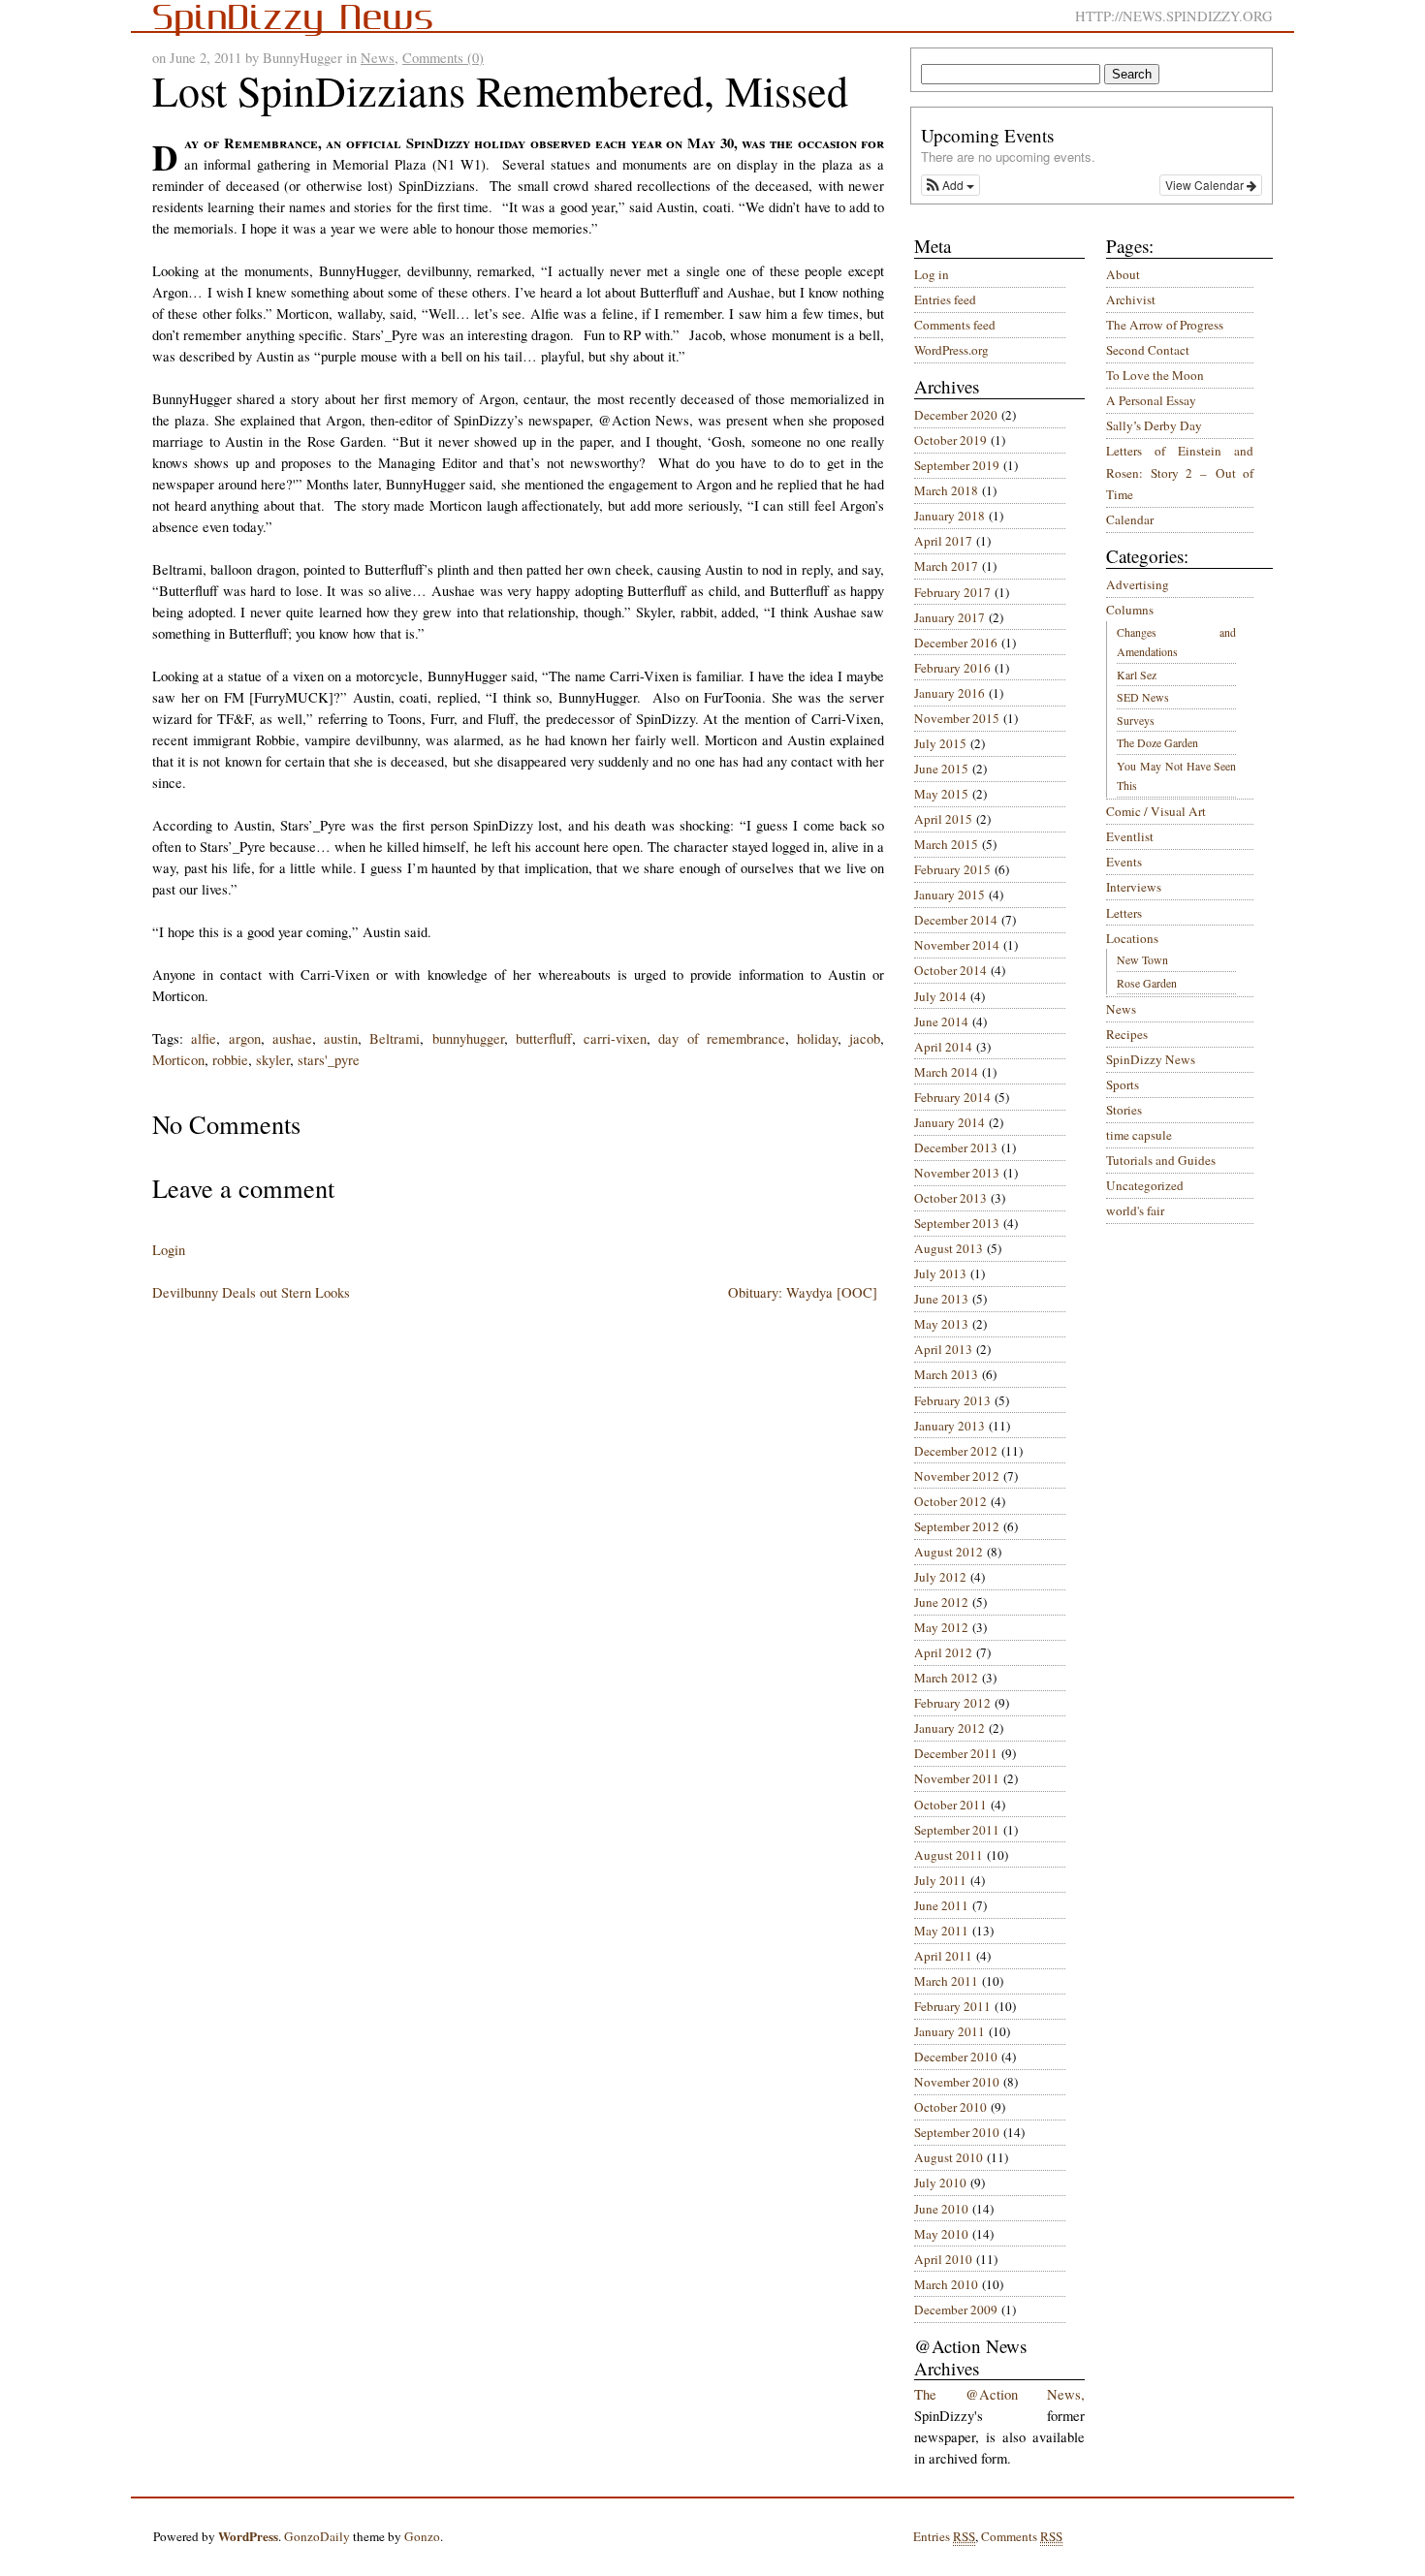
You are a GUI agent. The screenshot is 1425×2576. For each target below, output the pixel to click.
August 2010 (949, 2157)
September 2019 (957, 465)
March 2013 (946, 1374)
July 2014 (940, 996)
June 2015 (941, 769)
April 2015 (943, 819)
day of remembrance (722, 1038)
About (1123, 274)
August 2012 (949, 1552)
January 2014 (950, 1122)
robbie (230, 1060)
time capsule (1139, 1135)
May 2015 (941, 794)
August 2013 (949, 1248)
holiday (817, 1038)
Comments (1022, 2536)
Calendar (1130, 519)
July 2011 (940, 1880)
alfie (204, 1038)
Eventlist (1130, 836)
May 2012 (941, 1627)
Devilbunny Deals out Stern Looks (251, 1292)
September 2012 (957, 1526)
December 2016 (956, 643)
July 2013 (940, 1273)
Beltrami (395, 1038)
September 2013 (957, 1223)
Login (169, 1250)
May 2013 (941, 1324)
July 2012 (940, 1577)
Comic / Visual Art (1156, 811)
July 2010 (940, 2183)
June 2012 (941, 1602)
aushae (292, 1038)
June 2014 (941, 1021)
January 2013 (950, 1426)
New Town (1142, 959)
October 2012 (950, 1501)
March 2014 (946, 1072)
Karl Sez (1137, 675)
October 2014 (950, 970)
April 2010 (943, 2259)
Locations (1132, 938)
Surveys (1136, 720)
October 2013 (950, 1198)
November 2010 (957, 2082)
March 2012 (946, 1678)
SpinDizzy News (1151, 1059)
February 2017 (952, 592)
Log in (932, 274)
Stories (1124, 1110)
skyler (273, 1060)
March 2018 (946, 490)
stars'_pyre (329, 1060)
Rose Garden (1147, 983)
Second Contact (1148, 350)
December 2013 (956, 1147)
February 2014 (952, 1097)
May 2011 (941, 1931)
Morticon (178, 1060)
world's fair (1135, 1210)
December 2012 (956, 1451)
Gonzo (422, 2536)
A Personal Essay (1151, 400)
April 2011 (943, 1956)
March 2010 (946, 2284)
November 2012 (957, 1476)
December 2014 (956, 920)
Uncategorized (1145, 1185)
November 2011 (957, 1778)
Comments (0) (443, 58)
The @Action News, (999, 2394)
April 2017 (943, 541)
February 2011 (952, 2006)
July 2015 (940, 743)
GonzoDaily (317, 2536)
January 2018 (950, 516)
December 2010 (956, 2057)
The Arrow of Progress (1165, 325)
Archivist (1131, 299)
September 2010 (957, 2132)
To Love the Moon (1155, 375)
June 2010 (941, 2209)
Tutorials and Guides (1161, 1160)
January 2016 (950, 693)
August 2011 (949, 1855)
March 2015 (946, 844)
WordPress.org (951, 350)
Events (1124, 862)
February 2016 (952, 668)
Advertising (1138, 584)
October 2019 (950, 440)
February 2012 (952, 1703)
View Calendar (1206, 185)
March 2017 (946, 566)
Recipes (1127, 1034)
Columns (1130, 610)
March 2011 (946, 1981)
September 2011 (957, 1830)
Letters (1124, 913)
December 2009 (956, 2309)
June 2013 (941, 1299)
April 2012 (943, 1652)
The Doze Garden (1157, 742)
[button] (950, 185)
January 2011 (950, 2031)
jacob (865, 1038)
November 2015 (957, 718)
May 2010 (941, 2234)
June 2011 (941, 1905)
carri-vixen (615, 1038)
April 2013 (943, 1349)
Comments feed (955, 325)
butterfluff (544, 1038)
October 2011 (950, 1805)
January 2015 (950, 895)
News (378, 58)
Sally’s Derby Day (1154, 425)
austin (341, 1038)
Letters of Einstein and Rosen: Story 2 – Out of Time (1180, 472)
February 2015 (952, 869)
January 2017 (950, 617)
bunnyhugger (468, 1038)
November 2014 (957, 945)
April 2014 (943, 1047)
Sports (1123, 1084)
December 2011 (956, 1753)
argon (245, 1038)
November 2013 (957, 1173)
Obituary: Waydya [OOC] (803, 1292)
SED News (1143, 697)
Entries (944, 2536)
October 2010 (950, 2107)
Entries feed (945, 299)
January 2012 (950, 1728)
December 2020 (956, 415)
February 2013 (952, 1400)
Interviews (1134, 887)
